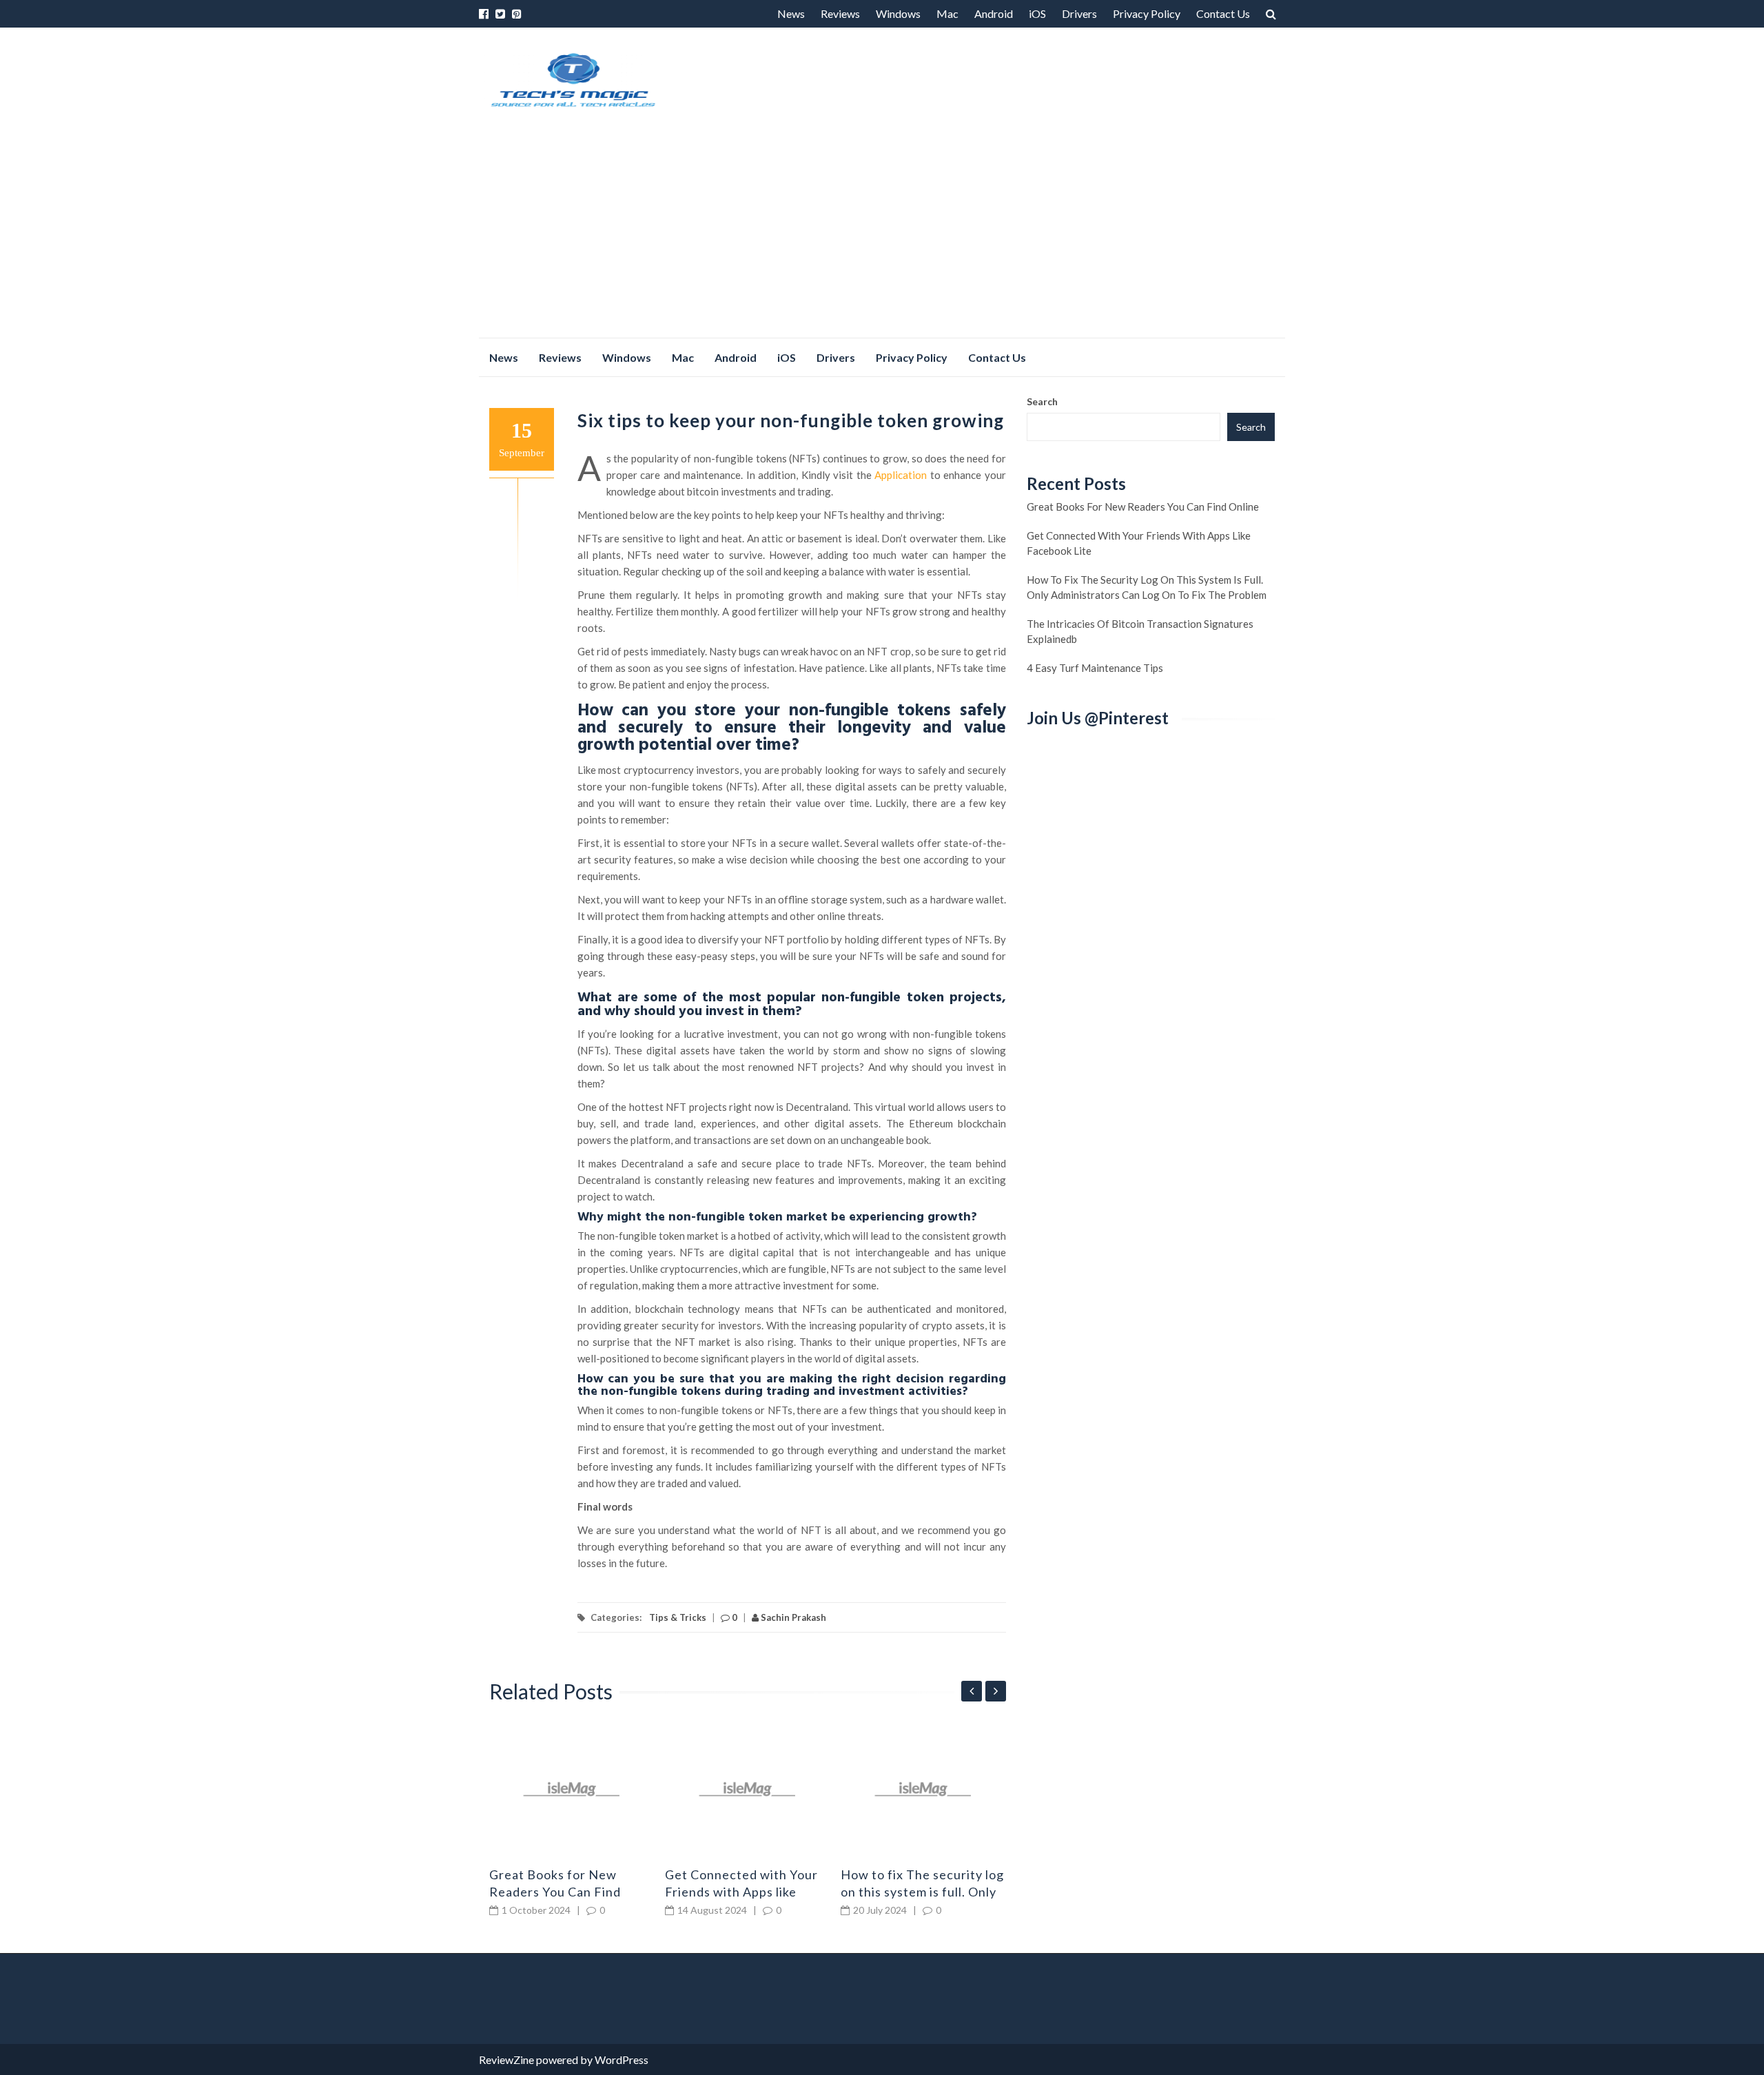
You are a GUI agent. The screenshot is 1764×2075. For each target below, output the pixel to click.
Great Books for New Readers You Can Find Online (555, 1892)
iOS (1037, 13)
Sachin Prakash (792, 1617)
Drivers (1079, 13)
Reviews (840, 13)
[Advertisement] (882, 234)
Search (1042, 401)
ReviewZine (506, 2059)
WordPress (622, 2059)
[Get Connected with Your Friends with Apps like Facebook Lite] (748, 1789)
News (791, 13)
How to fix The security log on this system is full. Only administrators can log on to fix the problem (1147, 587)
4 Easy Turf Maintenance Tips (1095, 668)
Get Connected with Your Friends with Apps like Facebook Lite (741, 1892)
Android (994, 13)
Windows (898, 13)
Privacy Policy (1147, 13)
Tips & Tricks (678, 1617)
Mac (947, 13)
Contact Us (1223, 13)
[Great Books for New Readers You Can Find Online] (572, 1789)
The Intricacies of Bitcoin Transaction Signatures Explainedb (1140, 631)
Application (901, 475)
